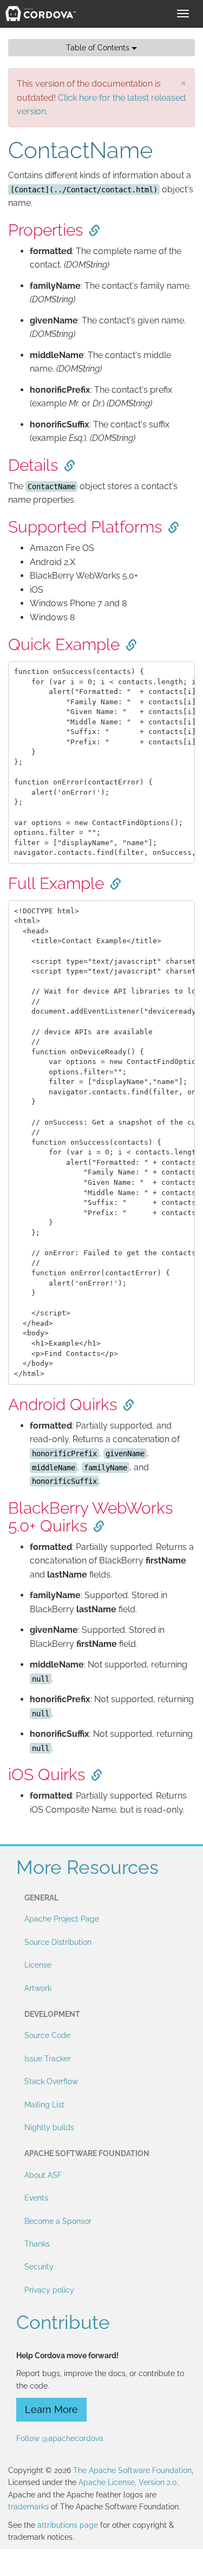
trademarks (28, 2507)
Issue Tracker (48, 2059)
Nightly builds (49, 2127)
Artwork (38, 1988)
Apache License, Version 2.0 (128, 2482)
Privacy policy (49, 2290)
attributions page (68, 2525)
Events (36, 2198)
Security (39, 2267)
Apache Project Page (62, 1919)
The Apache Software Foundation (132, 2470)
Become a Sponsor (58, 2221)
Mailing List (44, 2105)
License (38, 1965)
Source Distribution (58, 1942)
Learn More (51, 2409)
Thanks (37, 2244)
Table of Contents (99, 48)
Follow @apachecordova (60, 2438)
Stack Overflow (51, 2081)
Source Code (47, 2035)
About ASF (43, 2175)
